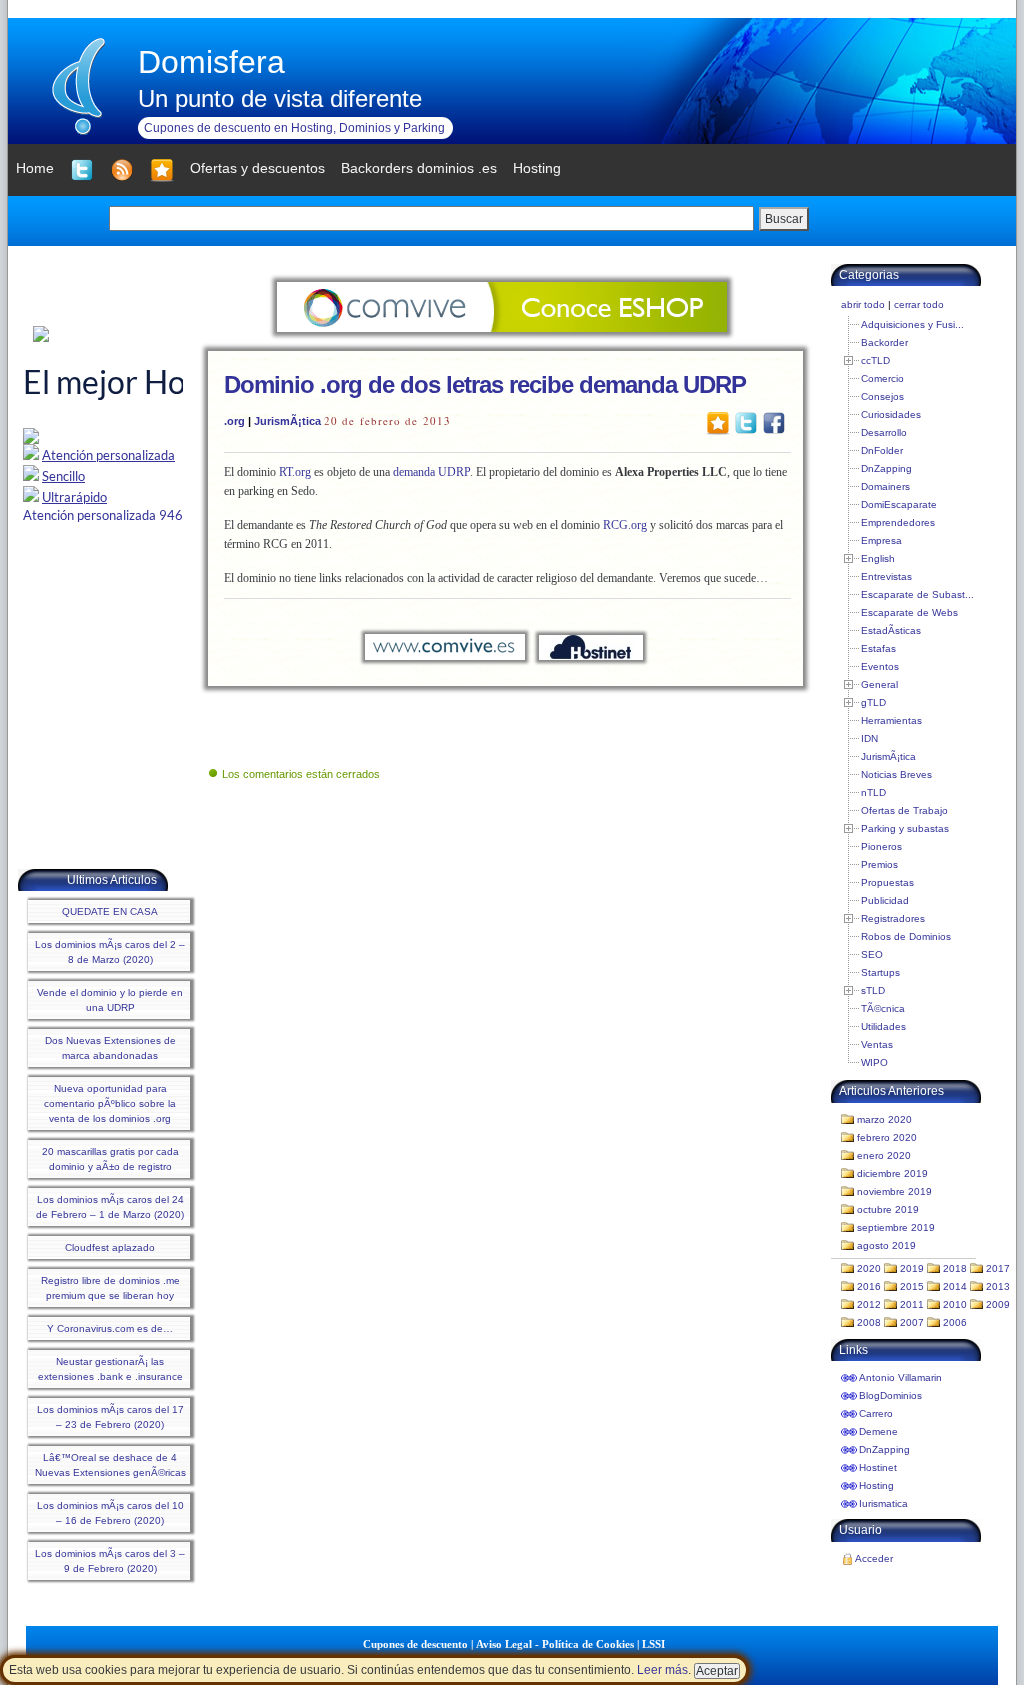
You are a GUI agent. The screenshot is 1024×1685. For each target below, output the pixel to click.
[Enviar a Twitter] (746, 422)
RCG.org (625, 525)
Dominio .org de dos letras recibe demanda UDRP (485, 384)
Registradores (893, 918)
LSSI (653, 1644)
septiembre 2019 (896, 1227)
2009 (998, 1304)
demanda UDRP (431, 472)
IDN (869, 738)
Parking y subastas (905, 828)
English (878, 558)
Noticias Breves (896, 774)
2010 (955, 1304)
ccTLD (875, 360)
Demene (878, 1431)
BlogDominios (890, 1395)
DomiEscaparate (899, 504)
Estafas (878, 648)
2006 (955, 1322)
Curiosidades (891, 414)
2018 (955, 1268)
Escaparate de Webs (909, 612)
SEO (872, 954)
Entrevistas (886, 576)
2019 (912, 1268)
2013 (998, 1286)
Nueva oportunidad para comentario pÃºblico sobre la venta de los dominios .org (110, 1103)
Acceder (874, 1558)
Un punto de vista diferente (280, 98)
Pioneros (881, 846)
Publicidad (885, 900)
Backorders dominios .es (419, 168)
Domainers (885, 486)
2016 (869, 1286)
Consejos (882, 396)
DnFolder (882, 450)
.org (234, 421)
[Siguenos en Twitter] (82, 170)
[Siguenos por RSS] (122, 170)
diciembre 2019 (892, 1173)
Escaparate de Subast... (917, 594)
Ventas (877, 1044)
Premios (879, 864)
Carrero (876, 1413)
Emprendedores (898, 522)
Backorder (884, 342)
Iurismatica (883, 1503)
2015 (912, 1286)
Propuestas (887, 882)
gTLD (873, 702)
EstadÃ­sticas (891, 630)
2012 (869, 1304)
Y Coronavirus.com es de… (110, 1328)
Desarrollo (884, 432)
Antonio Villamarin (900, 1377)
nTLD (873, 792)
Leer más (662, 1670)
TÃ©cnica (883, 1008)
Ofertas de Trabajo (904, 810)
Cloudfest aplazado (110, 1247)
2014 (955, 1286)
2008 (869, 1322)
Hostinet (878, 1467)
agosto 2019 (886, 1245)
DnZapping (886, 468)
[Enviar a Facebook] (774, 422)
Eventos (880, 666)
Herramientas (891, 720)
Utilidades (883, 1026)
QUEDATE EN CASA (110, 911)
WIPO (874, 1062)
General (879, 684)
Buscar (784, 219)
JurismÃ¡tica (287, 421)
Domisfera (211, 62)
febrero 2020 (887, 1137)
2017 (998, 1268)
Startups (880, 972)
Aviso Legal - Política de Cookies (555, 1644)
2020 (869, 1268)
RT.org (293, 472)
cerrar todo (919, 304)
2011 (912, 1304)
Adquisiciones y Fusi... (912, 324)
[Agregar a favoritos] (162, 170)
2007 (912, 1322)
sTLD (873, 990)
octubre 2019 (888, 1209)
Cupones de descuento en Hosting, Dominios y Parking (294, 128)
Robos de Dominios (906, 936)
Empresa (881, 540)
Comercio (882, 378)
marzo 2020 (884, 1119)
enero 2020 (884, 1155)
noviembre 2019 (894, 1191)
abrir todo (863, 304)
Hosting (876, 1485)
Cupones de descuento (415, 1644)
